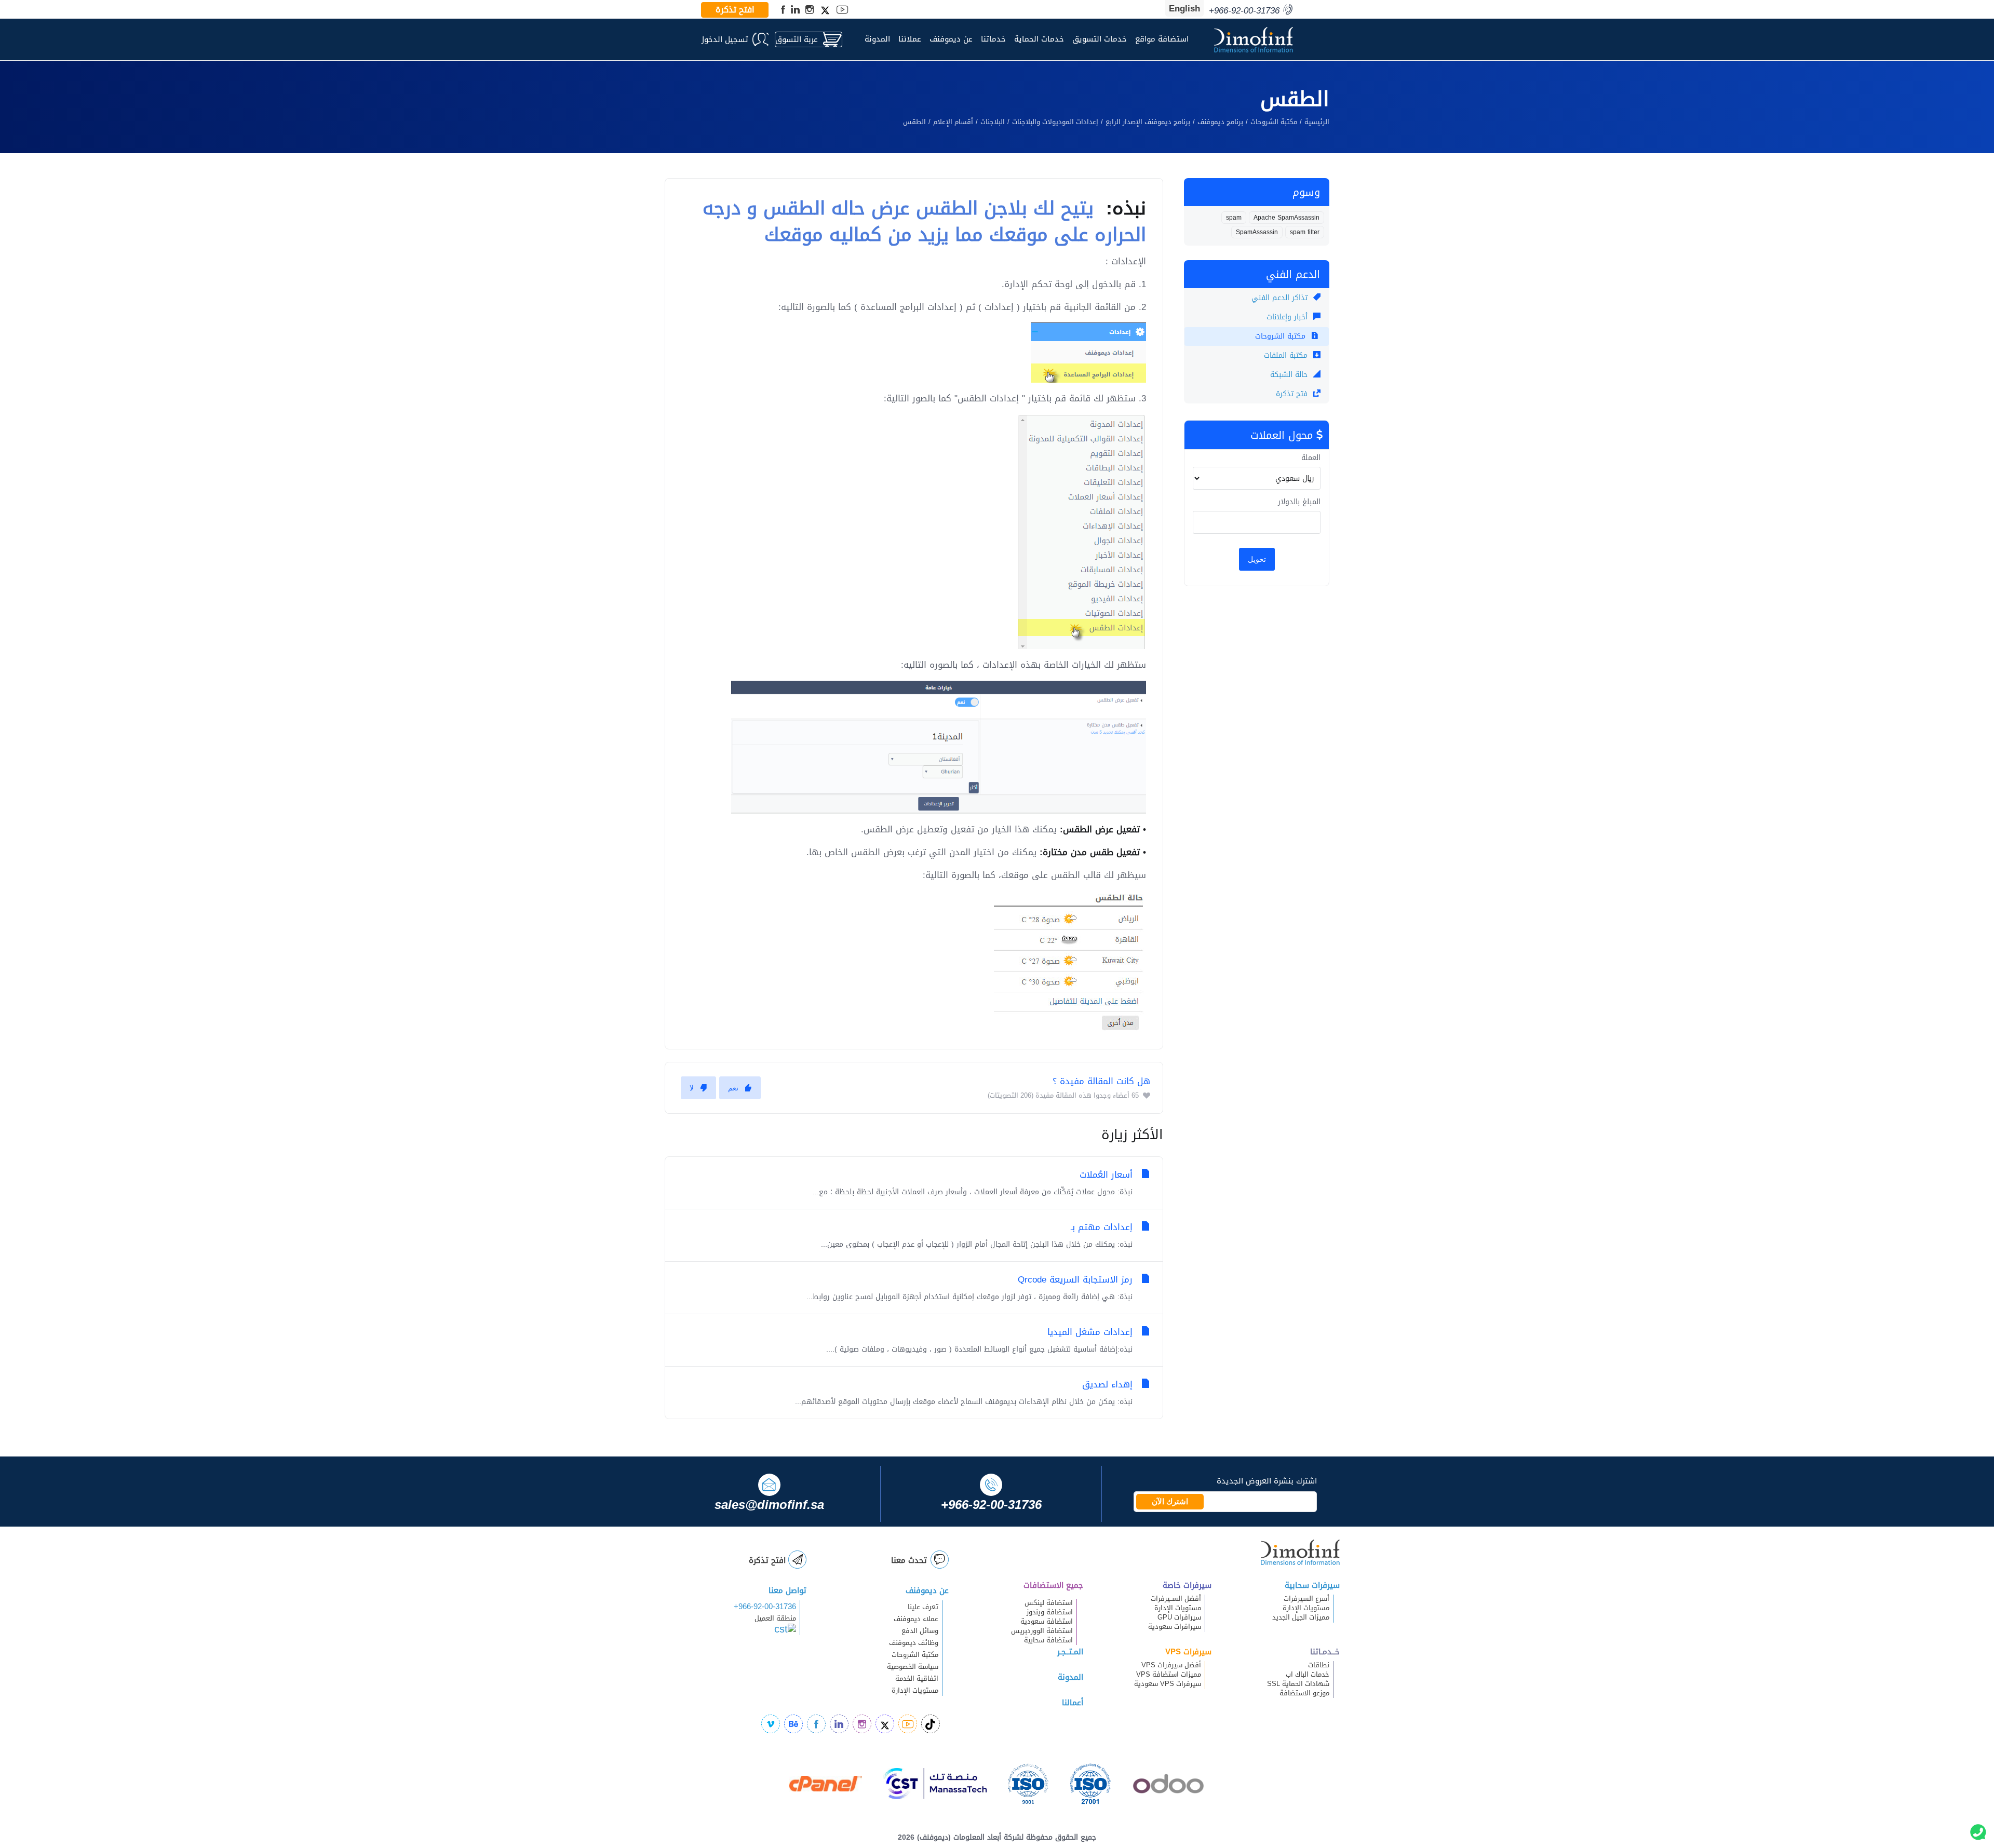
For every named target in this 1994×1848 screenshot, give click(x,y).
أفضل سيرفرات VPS (1171, 1665)
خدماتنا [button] (993, 39)
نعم (733, 1088)
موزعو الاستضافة (1304, 1693)
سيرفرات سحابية (1312, 1585)
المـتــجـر (1070, 1652)
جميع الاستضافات (1053, 1585)
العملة (1311, 458)
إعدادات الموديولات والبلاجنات (1055, 122)
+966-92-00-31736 (765, 1607)
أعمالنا (1073, 1703)
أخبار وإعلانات (1288, 317)
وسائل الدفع (920, 1631)
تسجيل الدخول (725, 39)
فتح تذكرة (1293, 394)
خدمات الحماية (1039, 39)
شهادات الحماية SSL (1298, 1684)
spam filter (1305, 232)
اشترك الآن (1170, 1502)
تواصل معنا (787, 1590)
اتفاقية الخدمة (911, 1679)
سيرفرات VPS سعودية (1168, 1684)
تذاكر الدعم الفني (1281, 298)
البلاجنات (993, 122)
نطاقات (1319, 1665)
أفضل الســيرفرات (1176, 1599)
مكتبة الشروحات (1274, 122)
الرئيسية (1317, 122)
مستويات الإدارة (1306, 1608)
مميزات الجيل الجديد (1301, 1617)
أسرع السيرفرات (1306, 1599)
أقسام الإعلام (953, 122)
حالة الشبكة (1290, 375)
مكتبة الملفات (1287, 355)
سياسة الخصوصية (913, 1667)
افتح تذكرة (735, 10)
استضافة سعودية (1047, 1622)
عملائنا (910, 39)
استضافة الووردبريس (1042, 1631)
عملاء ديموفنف (916, 1619)
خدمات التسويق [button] (1100, 39)
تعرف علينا (923, 1607)
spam (1234, 218)
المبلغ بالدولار (1299, 502)
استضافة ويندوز (1050, 1612)
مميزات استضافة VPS (1169, 1675)
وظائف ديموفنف (914, 1643)
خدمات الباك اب (1308, 1675)
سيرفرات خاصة (1187, 1585)
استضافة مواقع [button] (1162, 39)
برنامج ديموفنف (1220, 122)
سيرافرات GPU (1179, 1617)
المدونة (877, 39)
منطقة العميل (775, 1618)
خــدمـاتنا (1325, 1652)
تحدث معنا (909, 1560)
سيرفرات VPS (1188, 1652)
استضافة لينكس (1049, 1603)
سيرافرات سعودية (1175, 1627)
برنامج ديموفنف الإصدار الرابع (1148, 122)
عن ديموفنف (951, 39)
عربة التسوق (797, 39)
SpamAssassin (1257, 232)
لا (692, 1088)
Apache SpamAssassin (1286, 218)
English (1184, 8)
